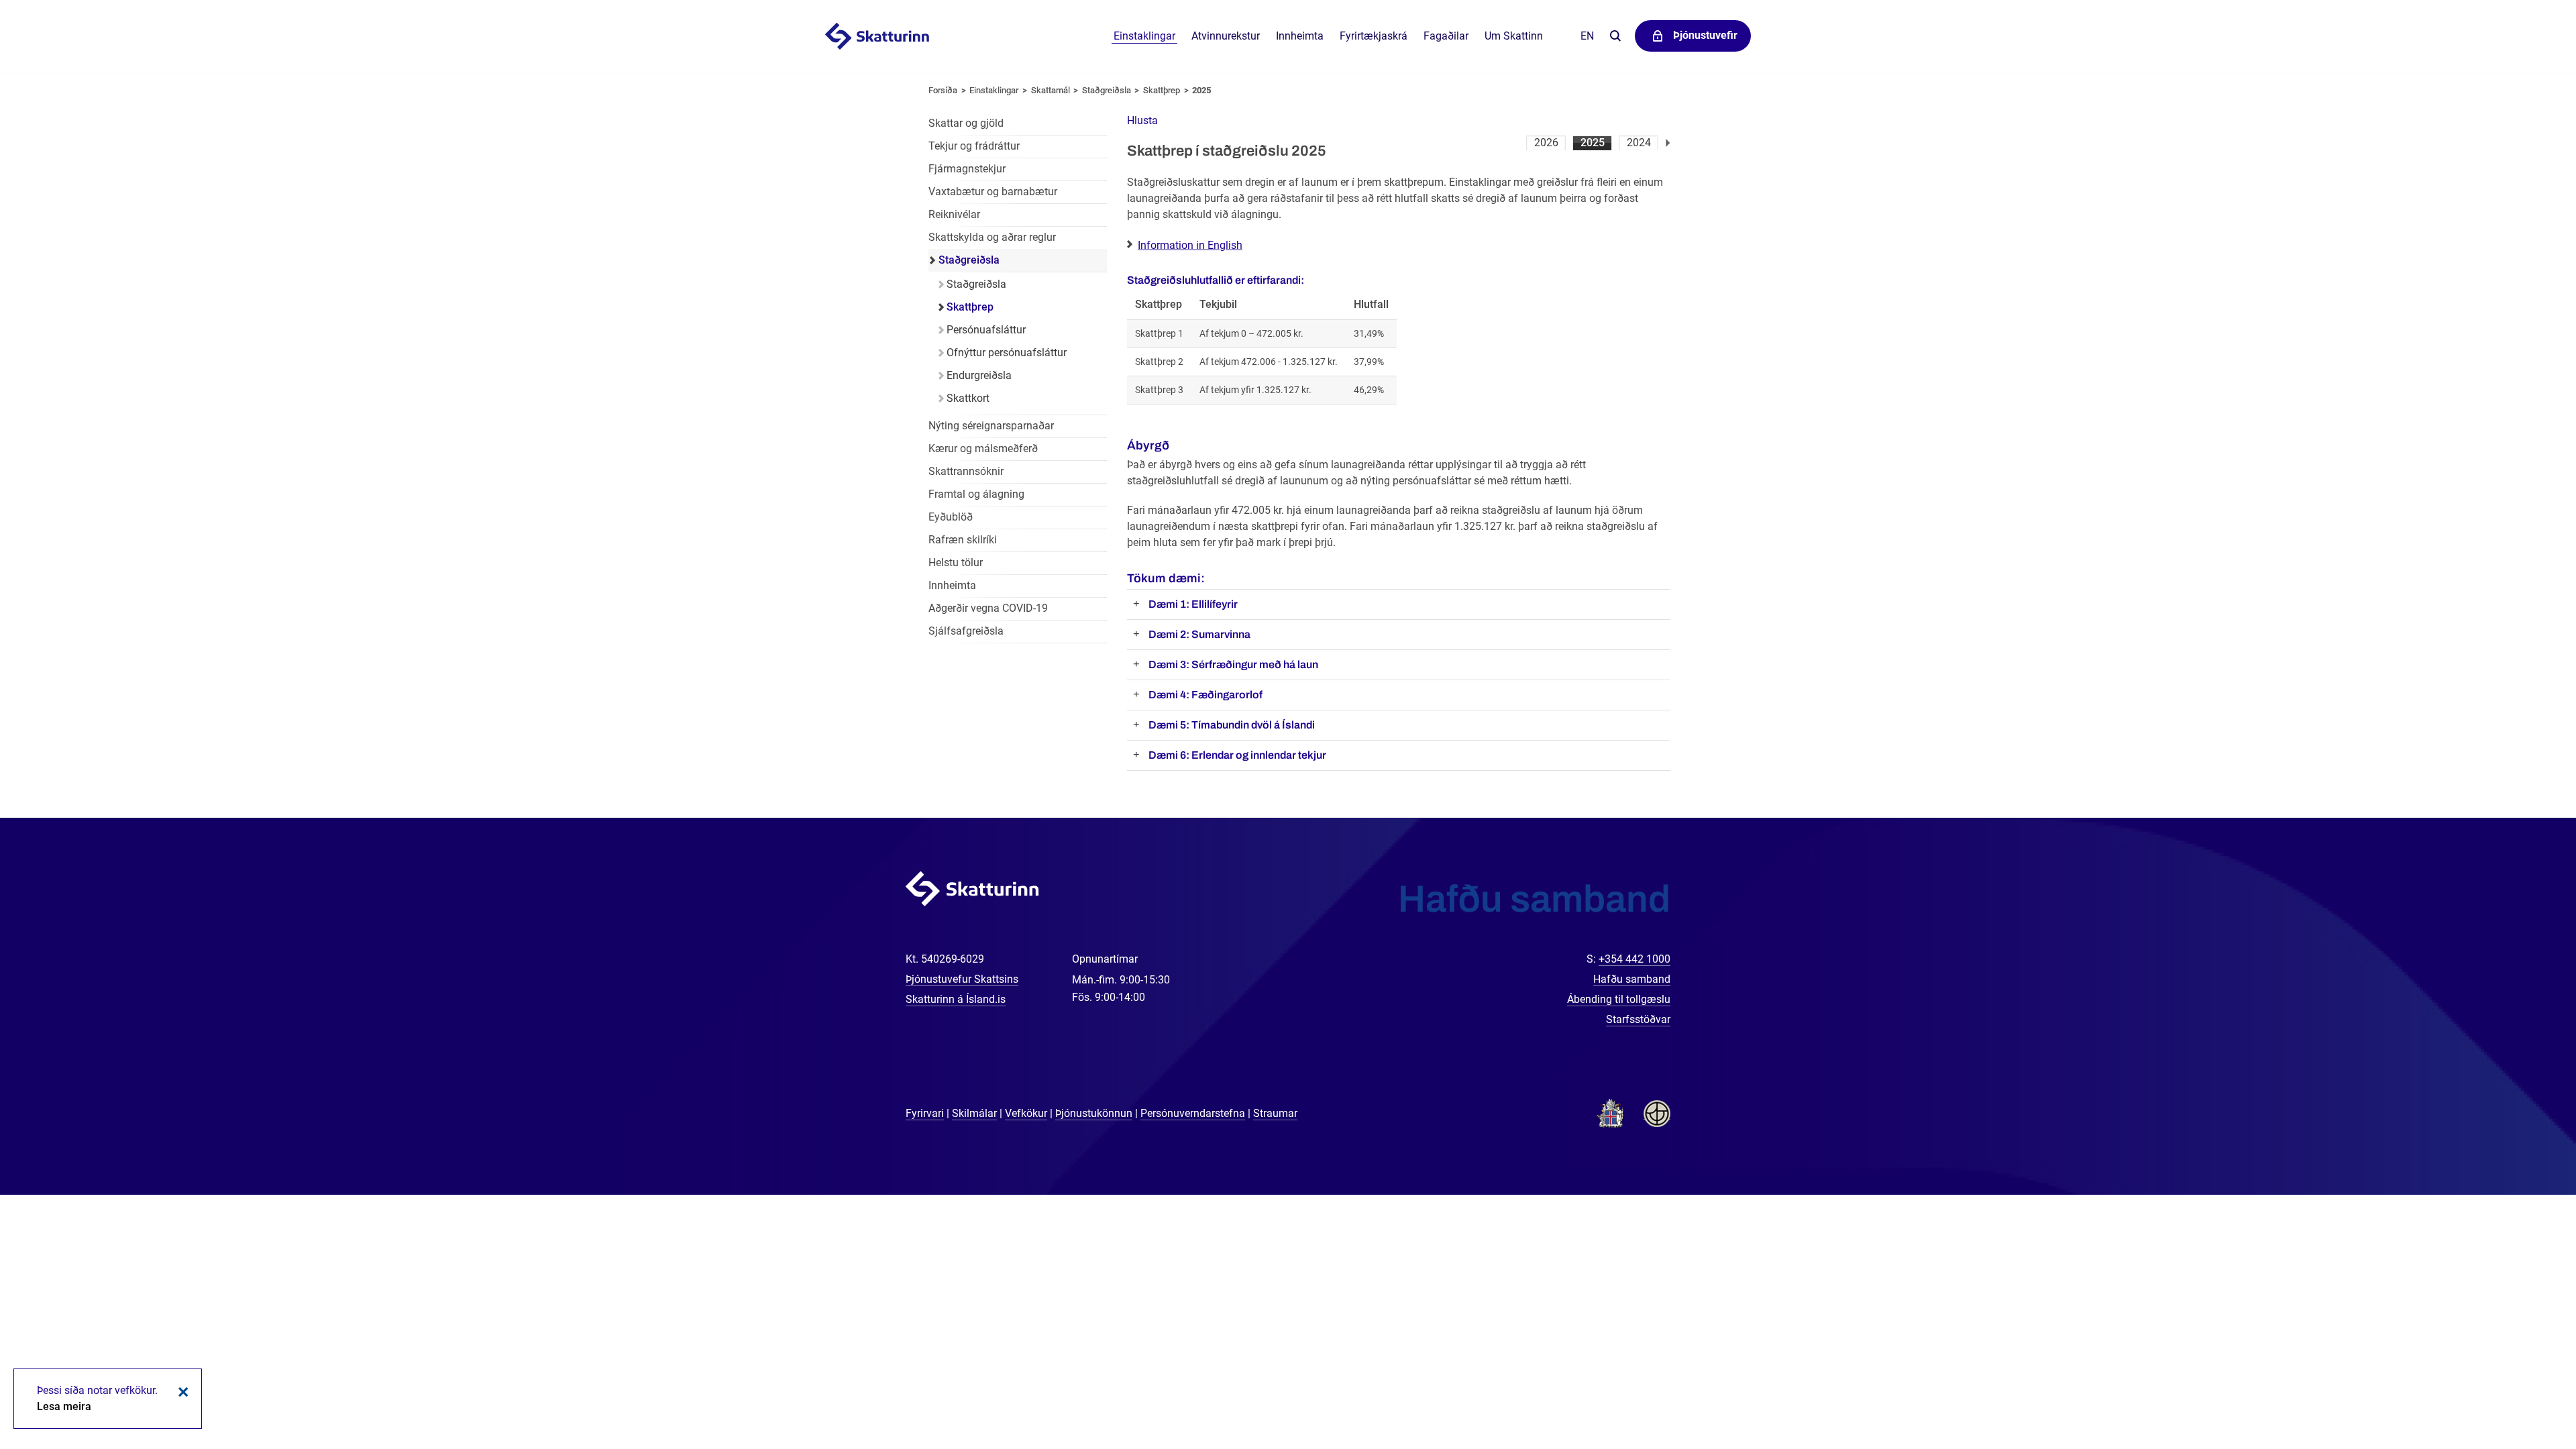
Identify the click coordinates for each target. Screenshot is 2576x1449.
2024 (1639, 143)
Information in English (1190, 245)
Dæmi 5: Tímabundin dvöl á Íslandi (1232, 725)
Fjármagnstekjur (967, 169)
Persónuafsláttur (986, 330)
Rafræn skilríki (963, 540)
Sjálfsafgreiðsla (966, 631)
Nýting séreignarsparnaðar (991, 426)
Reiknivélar (954, 214)
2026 (1546, 143)
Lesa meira (64, 1406)
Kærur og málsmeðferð (983, 448)
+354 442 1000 (1634, 959)
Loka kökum (181, 1392)
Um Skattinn (1514, 36)
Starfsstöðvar (1638, 1019)
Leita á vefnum (1615, 37)
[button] (1142, 120)
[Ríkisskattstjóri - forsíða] (894, 36)
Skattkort (968, 398)
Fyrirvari (925, 1113)
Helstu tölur (956, 562)
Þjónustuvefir (1705, 35)
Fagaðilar (1446, 36)
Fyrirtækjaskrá (1374, 36)
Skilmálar (974, 1113)
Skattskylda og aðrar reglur (992, 237)
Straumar (1275, 1113)
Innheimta (1300, 36)
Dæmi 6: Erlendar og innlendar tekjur (1237, 755)
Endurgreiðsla (979, 375)
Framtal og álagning (976, 494)
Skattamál (1051, 90)
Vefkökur (1026, 1113)
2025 (1593, 143)
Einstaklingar (1144, 36)
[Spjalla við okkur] (2522, 1395)
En (1587, 36)
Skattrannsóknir (966, 471)
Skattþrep (1162, 90)
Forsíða (943, 90)
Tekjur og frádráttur (974, 146)
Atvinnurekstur (1226, 36)
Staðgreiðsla (1107, 90)
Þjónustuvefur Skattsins (962, 979)
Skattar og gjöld (966, 123)
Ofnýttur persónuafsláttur (1007, 353)
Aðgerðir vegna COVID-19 (988, 608)
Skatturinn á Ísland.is (956, 999)
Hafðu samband (1632, 979)
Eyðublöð (951, 517)
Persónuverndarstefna (1193, 1113)
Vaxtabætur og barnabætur (993, 192)
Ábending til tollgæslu (1619, 999)
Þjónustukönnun (1094, 1113)
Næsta (1668, 143)
